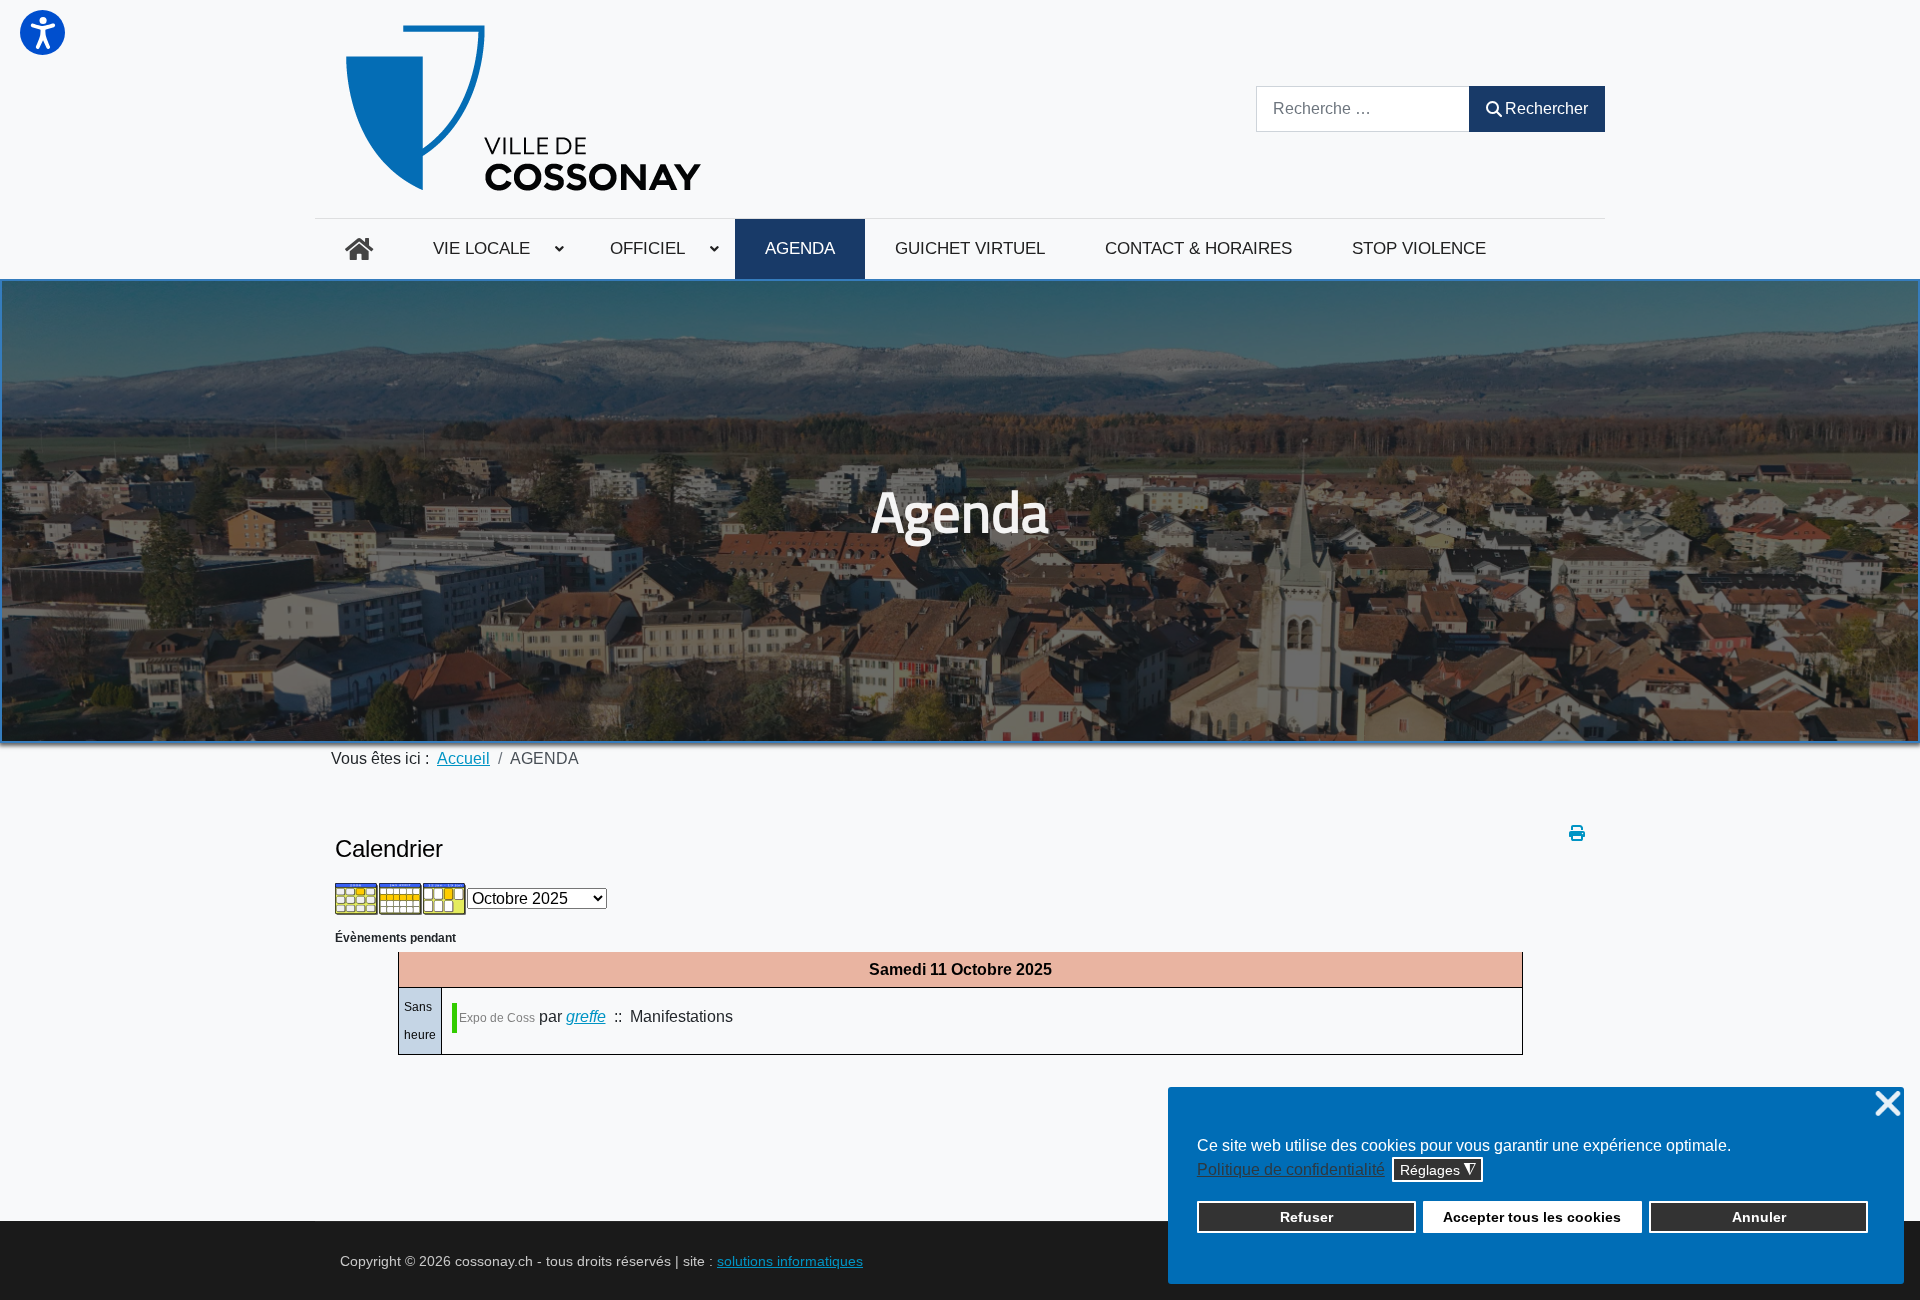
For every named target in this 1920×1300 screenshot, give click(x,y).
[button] (42, 32)
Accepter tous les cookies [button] (1532, 1217)
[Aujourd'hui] (445, 897)
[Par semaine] (401, 897)
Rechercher (1546, 108)
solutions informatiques (790, 1261)
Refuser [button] (1306, 1217)
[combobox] (1363, 108)
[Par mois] (357, 897)
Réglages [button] (1438, 1170)
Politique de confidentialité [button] (1291, 1169)
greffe (586, 1016)
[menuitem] (359, 249)
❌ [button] (1888, 1104)
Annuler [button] (1759, 1217)
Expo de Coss (497, 1018)
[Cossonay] (526, 109)
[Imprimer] (1577, 833)
